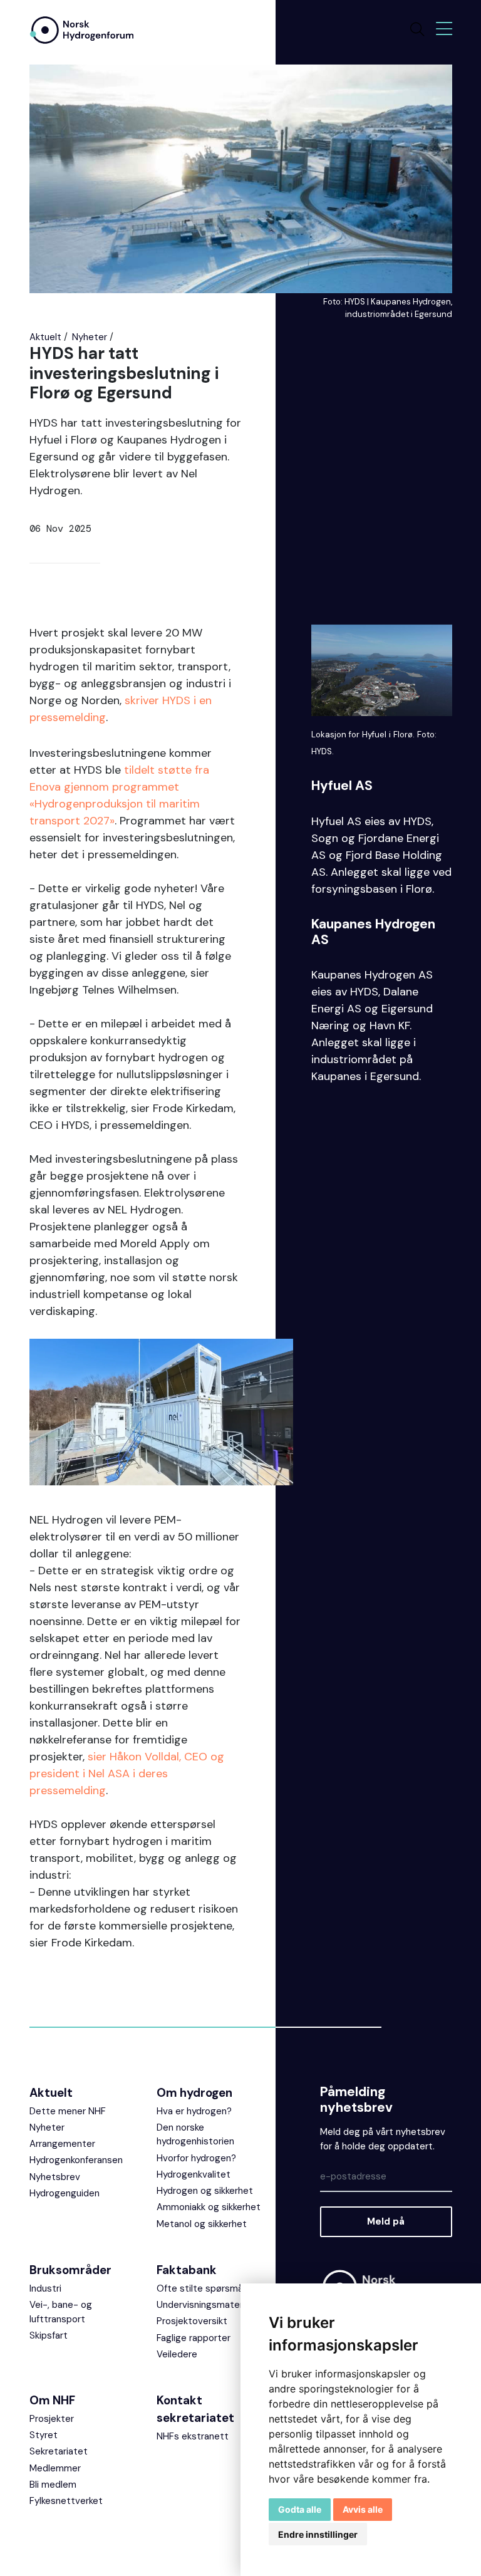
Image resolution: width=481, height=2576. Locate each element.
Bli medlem (53, 2485)
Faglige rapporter (194, 2338)
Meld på (386, 2221)
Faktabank (187, 2270)
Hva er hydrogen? (194, 2111)
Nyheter (90, 337)
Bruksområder (70, 2270)
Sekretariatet (59, 2451)
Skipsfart (49, 2335)
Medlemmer (55, 2468)
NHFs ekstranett (193, 2436)
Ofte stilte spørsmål (201, 2288)
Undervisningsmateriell (205, 2305)
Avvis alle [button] (363, 2509)
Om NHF (52, 2400)
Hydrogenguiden (65, 2193)
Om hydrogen (194, 2093)
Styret (44, 2435)
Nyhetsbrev (55, 2177)
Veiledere (177, 2354)
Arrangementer (62, 2144)
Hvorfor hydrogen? (196, 2158)
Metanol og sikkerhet (202, 2224)
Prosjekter (52, 2419)
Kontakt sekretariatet (195, 2409)
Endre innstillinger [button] (318, 2534)
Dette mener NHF (68, 2111)
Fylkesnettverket (66, 2501)
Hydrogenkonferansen (76, 2160)
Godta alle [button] (300, 2509)
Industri (45, 2288)
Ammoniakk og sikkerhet (209, 2207)
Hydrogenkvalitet (194, 2174)
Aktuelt (45, 337)
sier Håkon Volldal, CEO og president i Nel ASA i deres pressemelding (127, 1774)
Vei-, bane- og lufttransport (61, 2312)
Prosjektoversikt (192, 2321)
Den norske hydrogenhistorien (195, 2135)
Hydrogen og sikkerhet (205, 2191)
